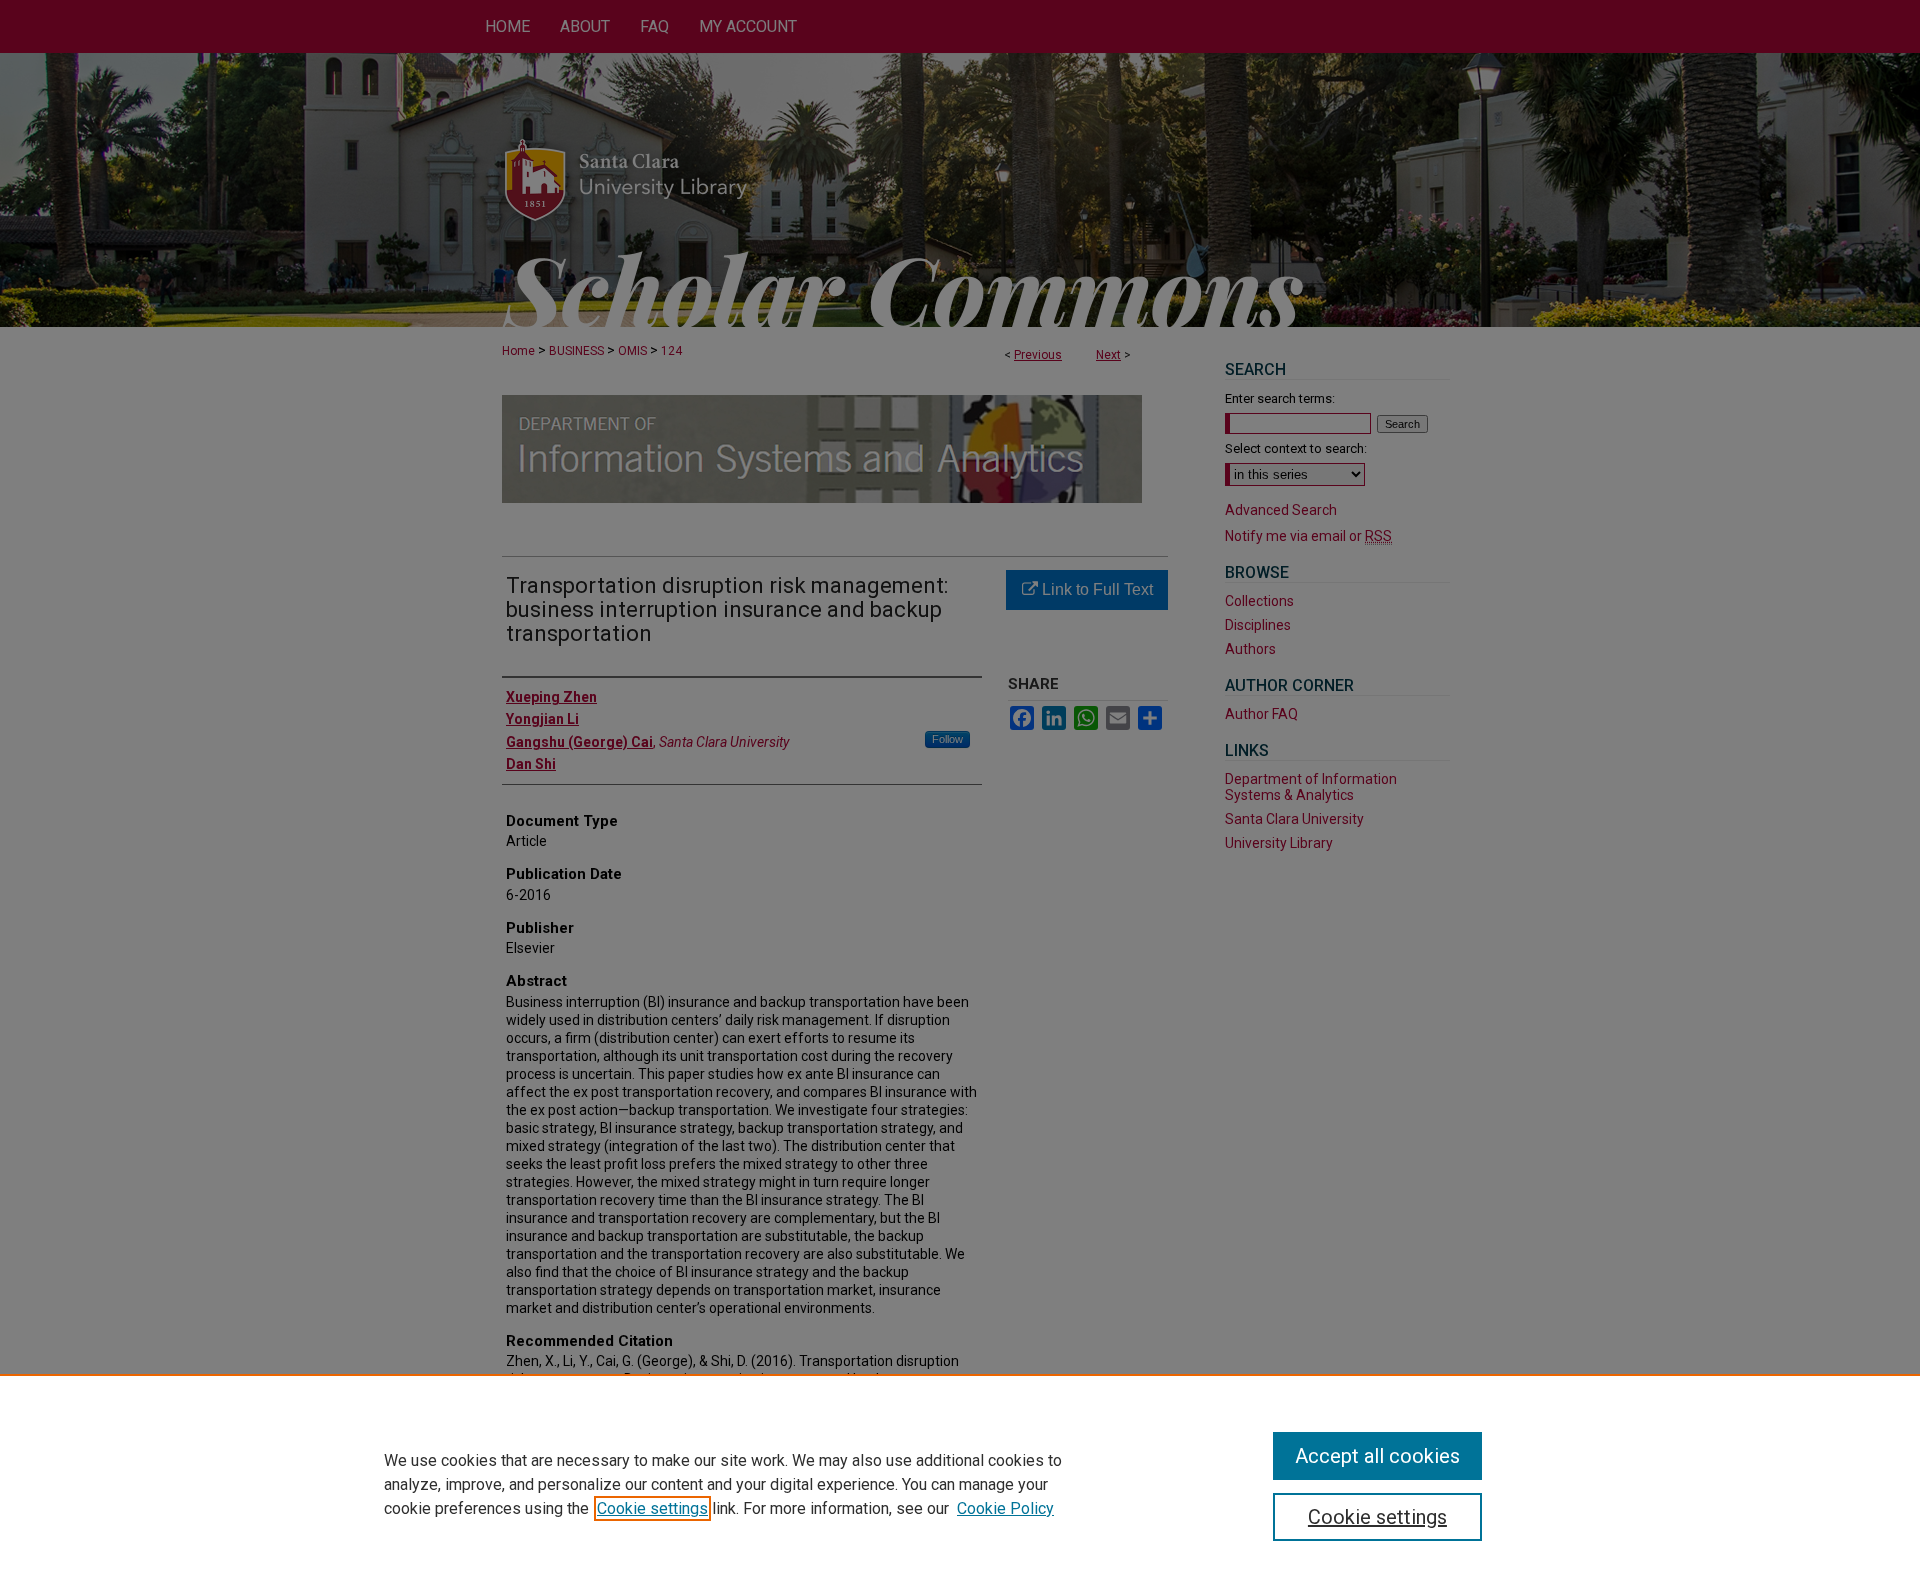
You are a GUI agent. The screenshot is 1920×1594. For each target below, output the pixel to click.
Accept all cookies (1377, 1456)
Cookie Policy (1005, 1508)
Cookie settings (652, 1508)
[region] (960, 1484)
